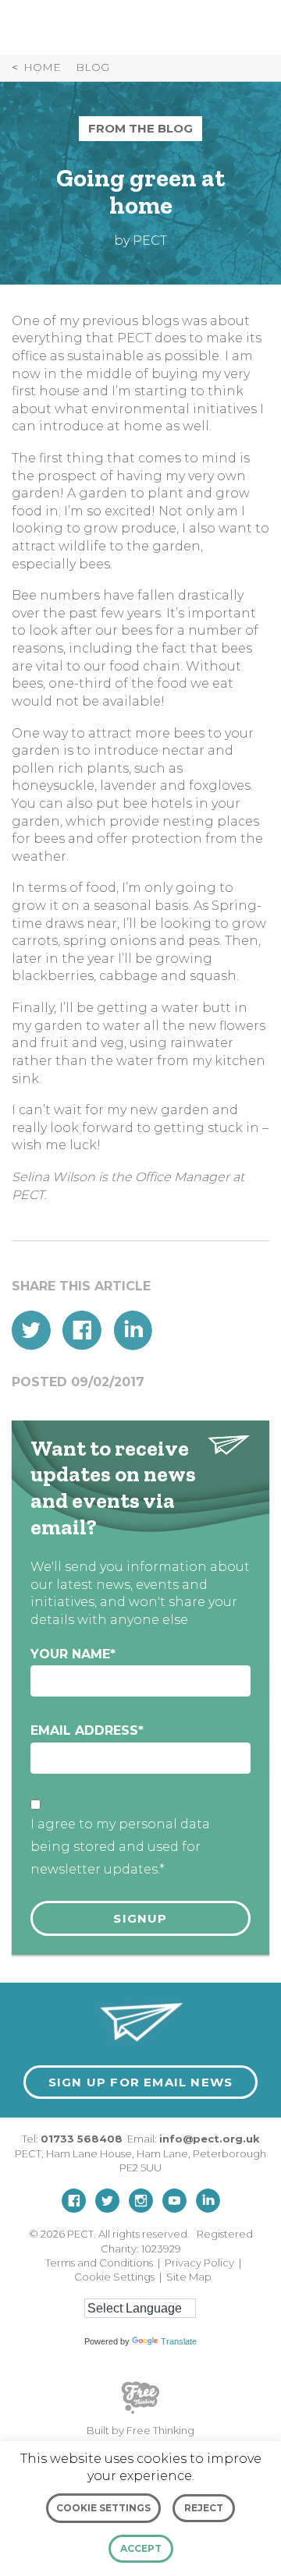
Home (42, 67)
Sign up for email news (140, 2082)
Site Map (189, 2277)
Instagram (141, 2201)
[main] (140, 991)
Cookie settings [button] (103, 2508)
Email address (87, 1730)
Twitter (31, 1330)
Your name (73, 1654)
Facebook (82, 1330)
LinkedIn (133, 1330)
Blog (92, 67)
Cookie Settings (114, 2277)
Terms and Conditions (99, 2263)
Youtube (174, 2201)
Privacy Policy (199, 2263)
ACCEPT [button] (141, 2548)
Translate (179, 2341)
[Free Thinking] (140, 2412)
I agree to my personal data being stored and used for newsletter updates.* (120, 1847)
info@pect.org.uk (210, 2139)
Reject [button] (204, 2508)
